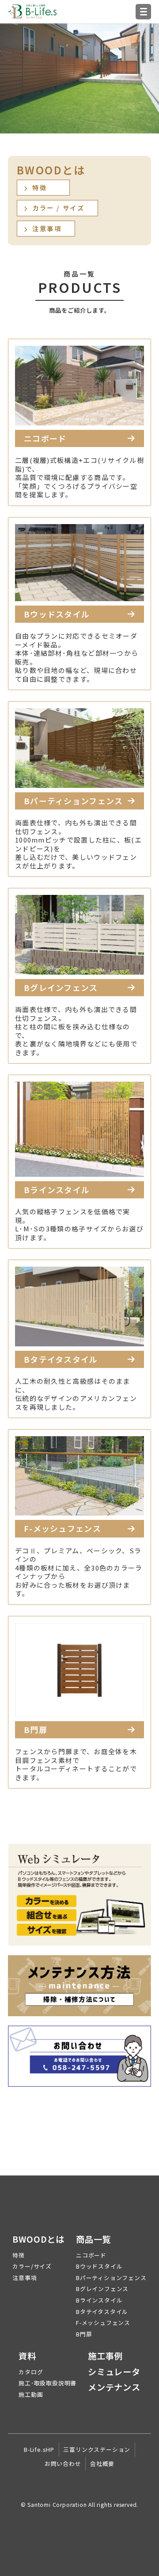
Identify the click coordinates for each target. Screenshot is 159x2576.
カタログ (31, 2372)
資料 (27, 2356)
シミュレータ (114, 2372)
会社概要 (102, 2463)
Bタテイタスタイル (102, 2312)
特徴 (19, 2255)
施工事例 (105, 2356)
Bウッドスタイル (99, 2266)
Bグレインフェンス (102, 2289)
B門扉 (84, 2334)
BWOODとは (38, 2240)
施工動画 (31, 2394)
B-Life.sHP (39, 2449)
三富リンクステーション (97, 2449)
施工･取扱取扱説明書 (47, 2383)
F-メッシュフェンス (103, 2323)
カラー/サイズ (32, 2266)
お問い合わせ (63, 2463)
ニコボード (91, 2255)
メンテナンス (114, 2388)
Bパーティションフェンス (111, 2278)
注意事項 (25, 2278)
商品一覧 (93, 2240)
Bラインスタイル (99, 2300)
